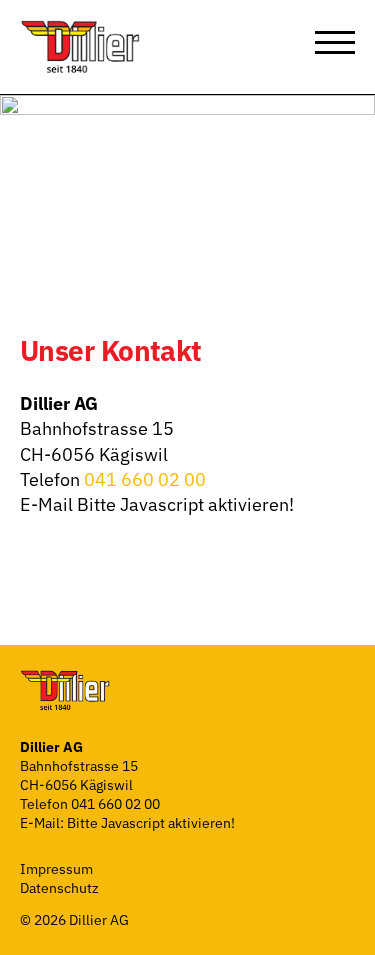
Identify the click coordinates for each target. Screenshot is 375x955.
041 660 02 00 (145, 479)
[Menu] (335, 42)
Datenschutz (59, 888)
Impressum (56, 869)
